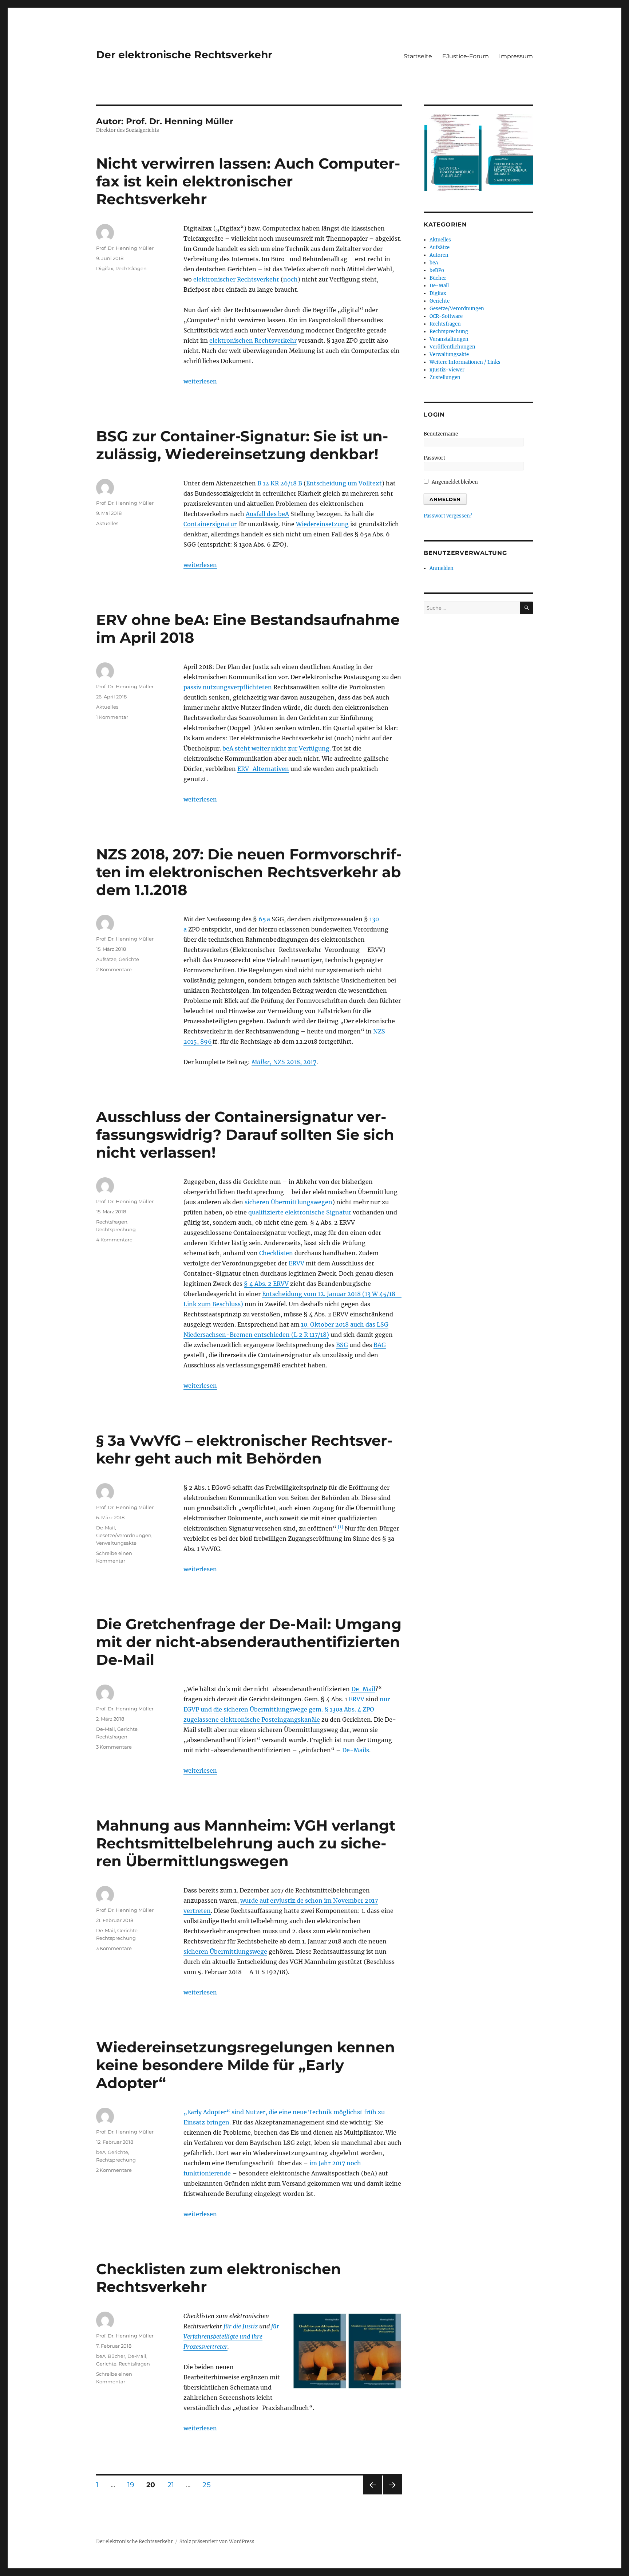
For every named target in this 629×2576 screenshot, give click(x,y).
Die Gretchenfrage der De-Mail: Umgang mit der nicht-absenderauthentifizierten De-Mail (249, 1642)
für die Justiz (241, 2326)
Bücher (116, 2356)
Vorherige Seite (372, 2494)
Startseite (418, 56)
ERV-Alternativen (263, 769)
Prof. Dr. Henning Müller (125, 248)
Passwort (434, 458)
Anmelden (442, 568)
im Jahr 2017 (327, 2163)
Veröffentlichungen (452, 347)
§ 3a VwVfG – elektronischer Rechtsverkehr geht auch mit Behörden (244, 1449)
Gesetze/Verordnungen (124, 1535)
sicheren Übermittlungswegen (288, 1202)
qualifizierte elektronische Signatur (300, 1212)
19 (133, 2485)
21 (173, 2485)
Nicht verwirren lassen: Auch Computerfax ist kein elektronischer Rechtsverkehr (248, 181)
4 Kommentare (114, 1240)
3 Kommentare (114, 1747)
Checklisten (276, 1253)
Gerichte (129, 959)
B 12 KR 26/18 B (280, 483)
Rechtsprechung (116, 1229)
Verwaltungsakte (116, 1543)
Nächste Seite (392, 2494)
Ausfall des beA (267, 514)
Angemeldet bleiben (454, 482)
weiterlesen (200, 381)
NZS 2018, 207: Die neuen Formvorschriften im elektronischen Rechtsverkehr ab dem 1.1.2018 (249, 872)
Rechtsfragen (131, 268)
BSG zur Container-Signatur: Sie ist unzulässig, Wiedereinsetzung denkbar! (242, 445)
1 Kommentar (112, 717)
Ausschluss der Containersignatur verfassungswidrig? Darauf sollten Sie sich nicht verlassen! (245, 1135)
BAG (380, 1345)
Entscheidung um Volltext (344, 483)
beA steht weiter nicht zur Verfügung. (277, 748)
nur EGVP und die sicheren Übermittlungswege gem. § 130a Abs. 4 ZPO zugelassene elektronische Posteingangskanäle (287, 1709)
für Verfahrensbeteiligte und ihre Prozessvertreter (231, 2336)
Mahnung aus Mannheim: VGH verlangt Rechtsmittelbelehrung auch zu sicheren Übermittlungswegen (246, 1843)
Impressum (516, 56)
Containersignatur (210, 524)
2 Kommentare (114, 969)
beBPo (437, 270)
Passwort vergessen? (448, 516)
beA (101, 2152)
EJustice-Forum (466, 56)
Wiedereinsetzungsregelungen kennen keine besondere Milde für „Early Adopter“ (246, 2065)
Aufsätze (106, 959)
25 (209, 2485)
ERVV (296, 1263)
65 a (264, 919)
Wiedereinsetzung (322, 524)
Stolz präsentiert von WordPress (217, 2542)
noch (290, 279)
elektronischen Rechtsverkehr (253, 340)
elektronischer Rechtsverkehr (236, 279)
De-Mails (356, 1750)
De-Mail (106, 1528)
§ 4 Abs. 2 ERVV (266, 1284)
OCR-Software (446, 316)
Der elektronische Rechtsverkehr (184, 55)
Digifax (105, 268)
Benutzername (441, 434)
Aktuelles (107, 523)
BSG (342, 1345)
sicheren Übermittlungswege (225, 1951)
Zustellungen (445, 377)
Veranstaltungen (449, 339)
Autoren (439, 255)
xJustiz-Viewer (447, 370)
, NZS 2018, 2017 (284, 1062)
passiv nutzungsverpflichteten (228, 687)
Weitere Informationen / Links (465, 362)
